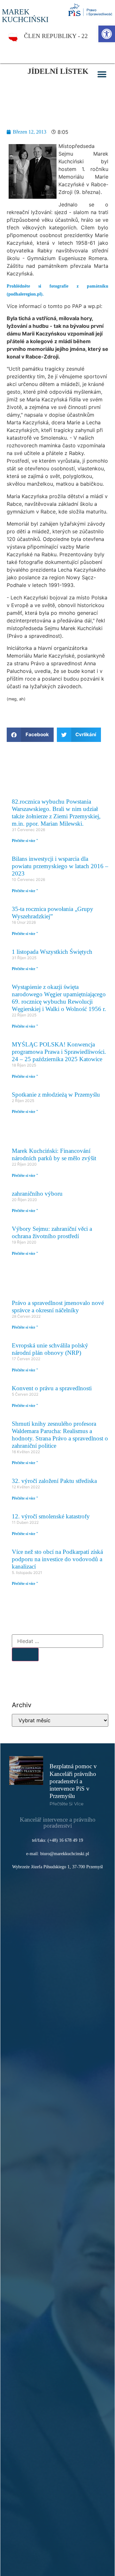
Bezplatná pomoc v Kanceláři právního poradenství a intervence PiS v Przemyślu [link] (73, 1781)
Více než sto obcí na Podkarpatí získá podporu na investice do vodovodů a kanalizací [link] (57, 1559)
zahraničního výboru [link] (37, 1194)
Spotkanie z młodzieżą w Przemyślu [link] (56, 1095)
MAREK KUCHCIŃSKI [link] (25, 16)
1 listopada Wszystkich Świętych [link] (52, 952)
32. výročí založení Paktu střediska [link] (54, 1481)
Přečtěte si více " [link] (25, 841)
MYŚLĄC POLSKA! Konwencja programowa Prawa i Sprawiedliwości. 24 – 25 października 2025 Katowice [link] (59, 1052)
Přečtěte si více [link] (66, 1804)
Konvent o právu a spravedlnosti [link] (52, 1388)
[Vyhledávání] (57, 1641)
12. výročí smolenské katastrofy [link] (51, 1516)
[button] (102, 75)
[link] (107, 34)
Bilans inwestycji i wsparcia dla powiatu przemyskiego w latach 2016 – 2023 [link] (60, 866)
